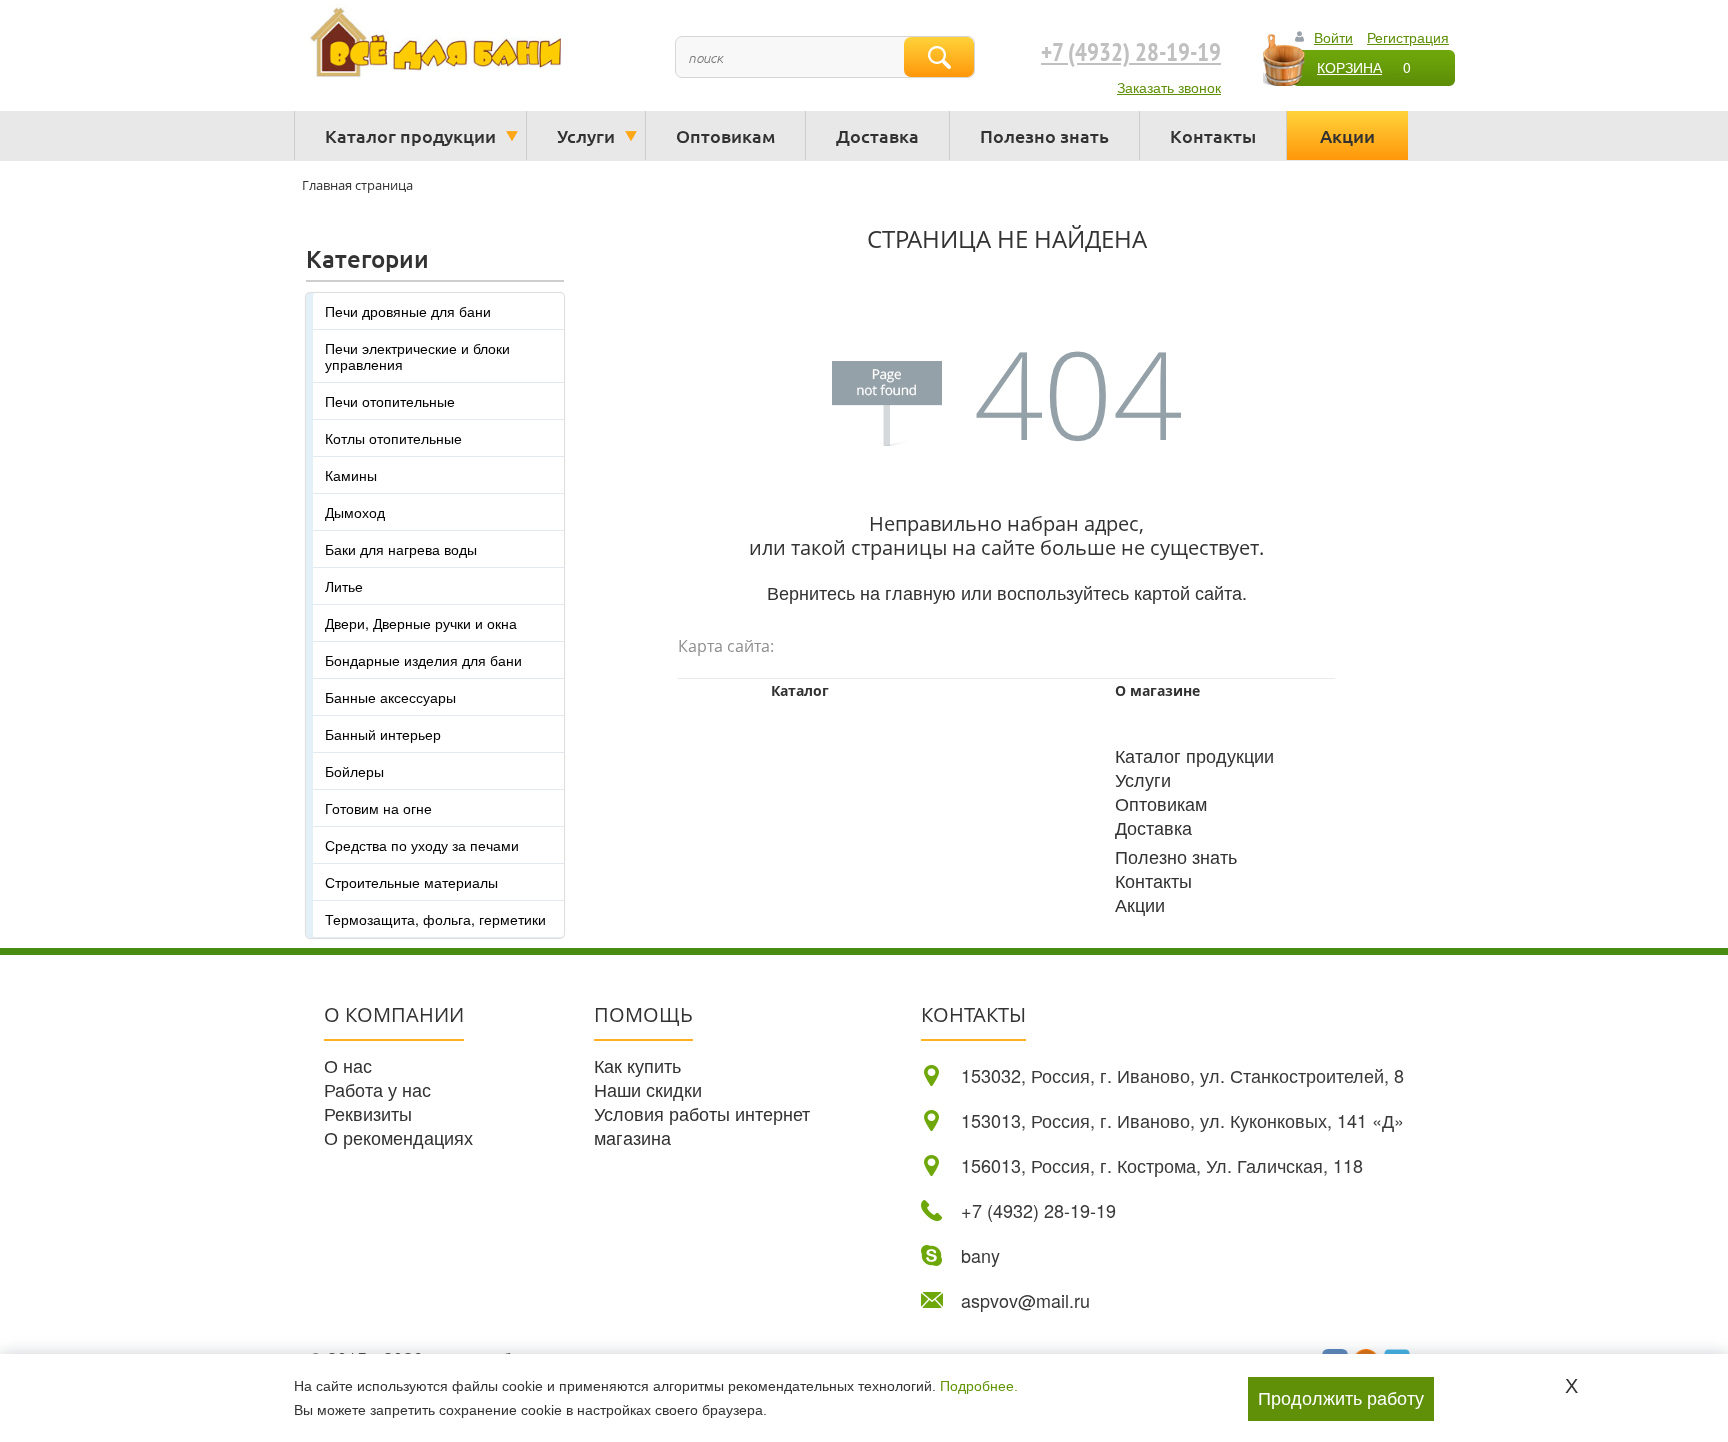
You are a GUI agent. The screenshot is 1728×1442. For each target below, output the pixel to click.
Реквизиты (368, 1113)
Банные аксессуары (390, 697)
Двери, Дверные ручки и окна (421, 623)
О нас (348, 1065)
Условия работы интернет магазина (702, 1125)
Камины (351, 475)
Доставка (877, 135)
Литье (344, 586)
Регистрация (1408, 37)
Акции (1347, 135)
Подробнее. (979, 1386)
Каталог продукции (410, 135)
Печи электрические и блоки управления (417, 356)
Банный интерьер (383, 734)
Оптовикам (725, 135)
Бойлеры (354, 771)
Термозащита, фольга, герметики (435, 919)
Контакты (1213, 135)
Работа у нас (377, 1089)
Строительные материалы (411, 882)
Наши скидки (648, 1089)
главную (920, 592)
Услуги (586, 135)
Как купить (637, 1065)
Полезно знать (1044, 135)
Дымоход (355, 512)
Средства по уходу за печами (422, 845)
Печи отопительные (390, 401)
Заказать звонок (1169, 87)
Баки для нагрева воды (401, 549)
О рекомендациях (398, 1137)
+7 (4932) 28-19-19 (1131, 53)
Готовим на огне (378, 808)
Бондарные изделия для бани (423, 660)
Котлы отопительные (393, 438)
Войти (1333, 37)
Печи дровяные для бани (408, 311)
